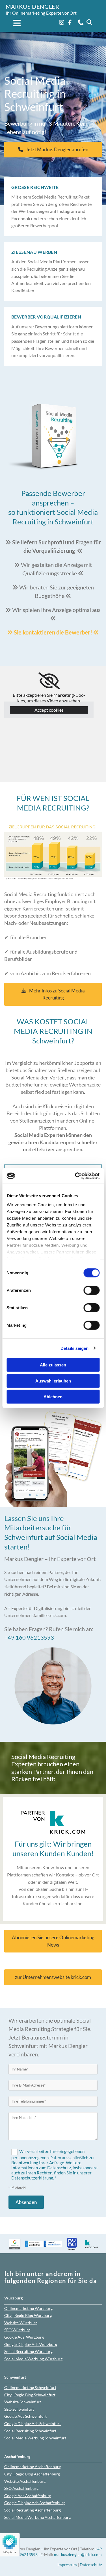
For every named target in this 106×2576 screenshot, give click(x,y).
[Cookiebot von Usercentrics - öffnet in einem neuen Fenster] (75, 1176)
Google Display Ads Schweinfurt (33, 2424)
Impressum (67, 2565)
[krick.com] (53, 1822)
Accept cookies (49, 710)
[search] (89, 22)
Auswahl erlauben (53, 1381)
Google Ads (24, 2337)
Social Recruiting (30, 2431)
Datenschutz (91, 2565)
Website (21, 2323)
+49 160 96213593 (29, 1637)
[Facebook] (70, 23)
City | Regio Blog (28, 2315)
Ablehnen (53, 1397)
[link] (49, 681)
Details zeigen (74, 1348)
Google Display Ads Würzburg (31, 2344)
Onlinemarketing (28, 2308)
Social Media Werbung (33, 2359)
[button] (14, 24)
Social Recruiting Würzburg (28, 2351)
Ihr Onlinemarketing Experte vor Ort (41, 13)
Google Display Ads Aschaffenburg (35, 2503)
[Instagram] (61, 23)
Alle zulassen (53, 1365)
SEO (17, 2330)
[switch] (91, 1290)
